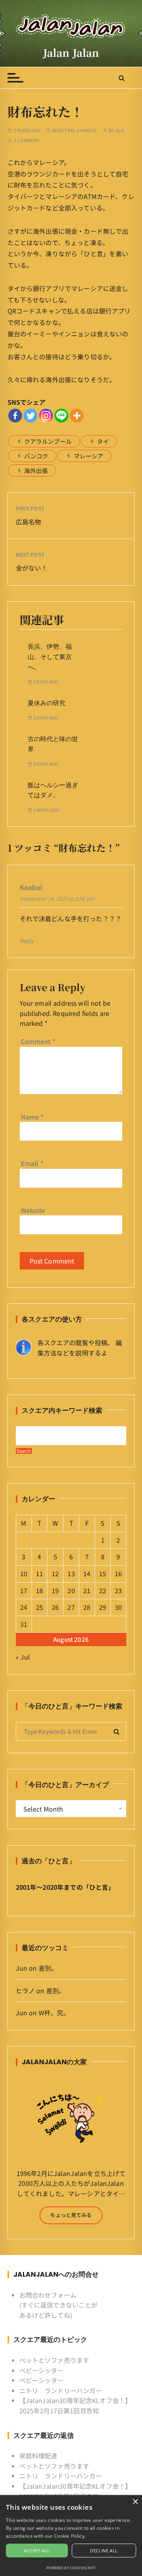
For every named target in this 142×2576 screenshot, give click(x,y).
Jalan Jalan (71, 53)
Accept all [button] (37, 2551)
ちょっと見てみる (71, 2215)
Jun (119, 130)
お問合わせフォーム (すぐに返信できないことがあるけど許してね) (59, 2305)
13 (71, 1573)
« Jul (23, 1657)
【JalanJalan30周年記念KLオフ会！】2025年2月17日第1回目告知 (76, 2405)
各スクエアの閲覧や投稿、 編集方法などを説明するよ (80, 1348)
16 (118, 1573)
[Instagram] (46, 416)
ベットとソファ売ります (54, 2360)
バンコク (36, 456)
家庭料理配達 (38, 2456)
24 (24, 1607)
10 (24, 1573)
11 (39, 1573)
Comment (38, 1041)
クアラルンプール (48, 441)
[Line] (61, 416)
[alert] (71, 2536)
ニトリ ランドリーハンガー (61, 2390)
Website (33, 1210)
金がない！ (32, 568)
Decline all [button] (104, 2551)
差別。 (48, 1968)
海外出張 (36, 470)
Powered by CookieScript (71, 2568)
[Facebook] (15, 416)
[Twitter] (31, 416)
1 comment (27, 140)
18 (39, 1590)
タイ (103, 441)
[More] (77, 416)
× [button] (135, 2502)
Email (32, 1163)
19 (55, 1590)
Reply (27, 941)
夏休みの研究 (47, 703)
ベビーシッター (42, 2370)
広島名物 (29, 522)
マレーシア (89, 456)
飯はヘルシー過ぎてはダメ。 (53, 790)
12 (55, 1573)
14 (87, 1573)
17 (24, 1590)
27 (71, 1607)
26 (55, 1607)
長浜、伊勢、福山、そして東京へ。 (50, 657)
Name (32, 1117)
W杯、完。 (54, 2013)
